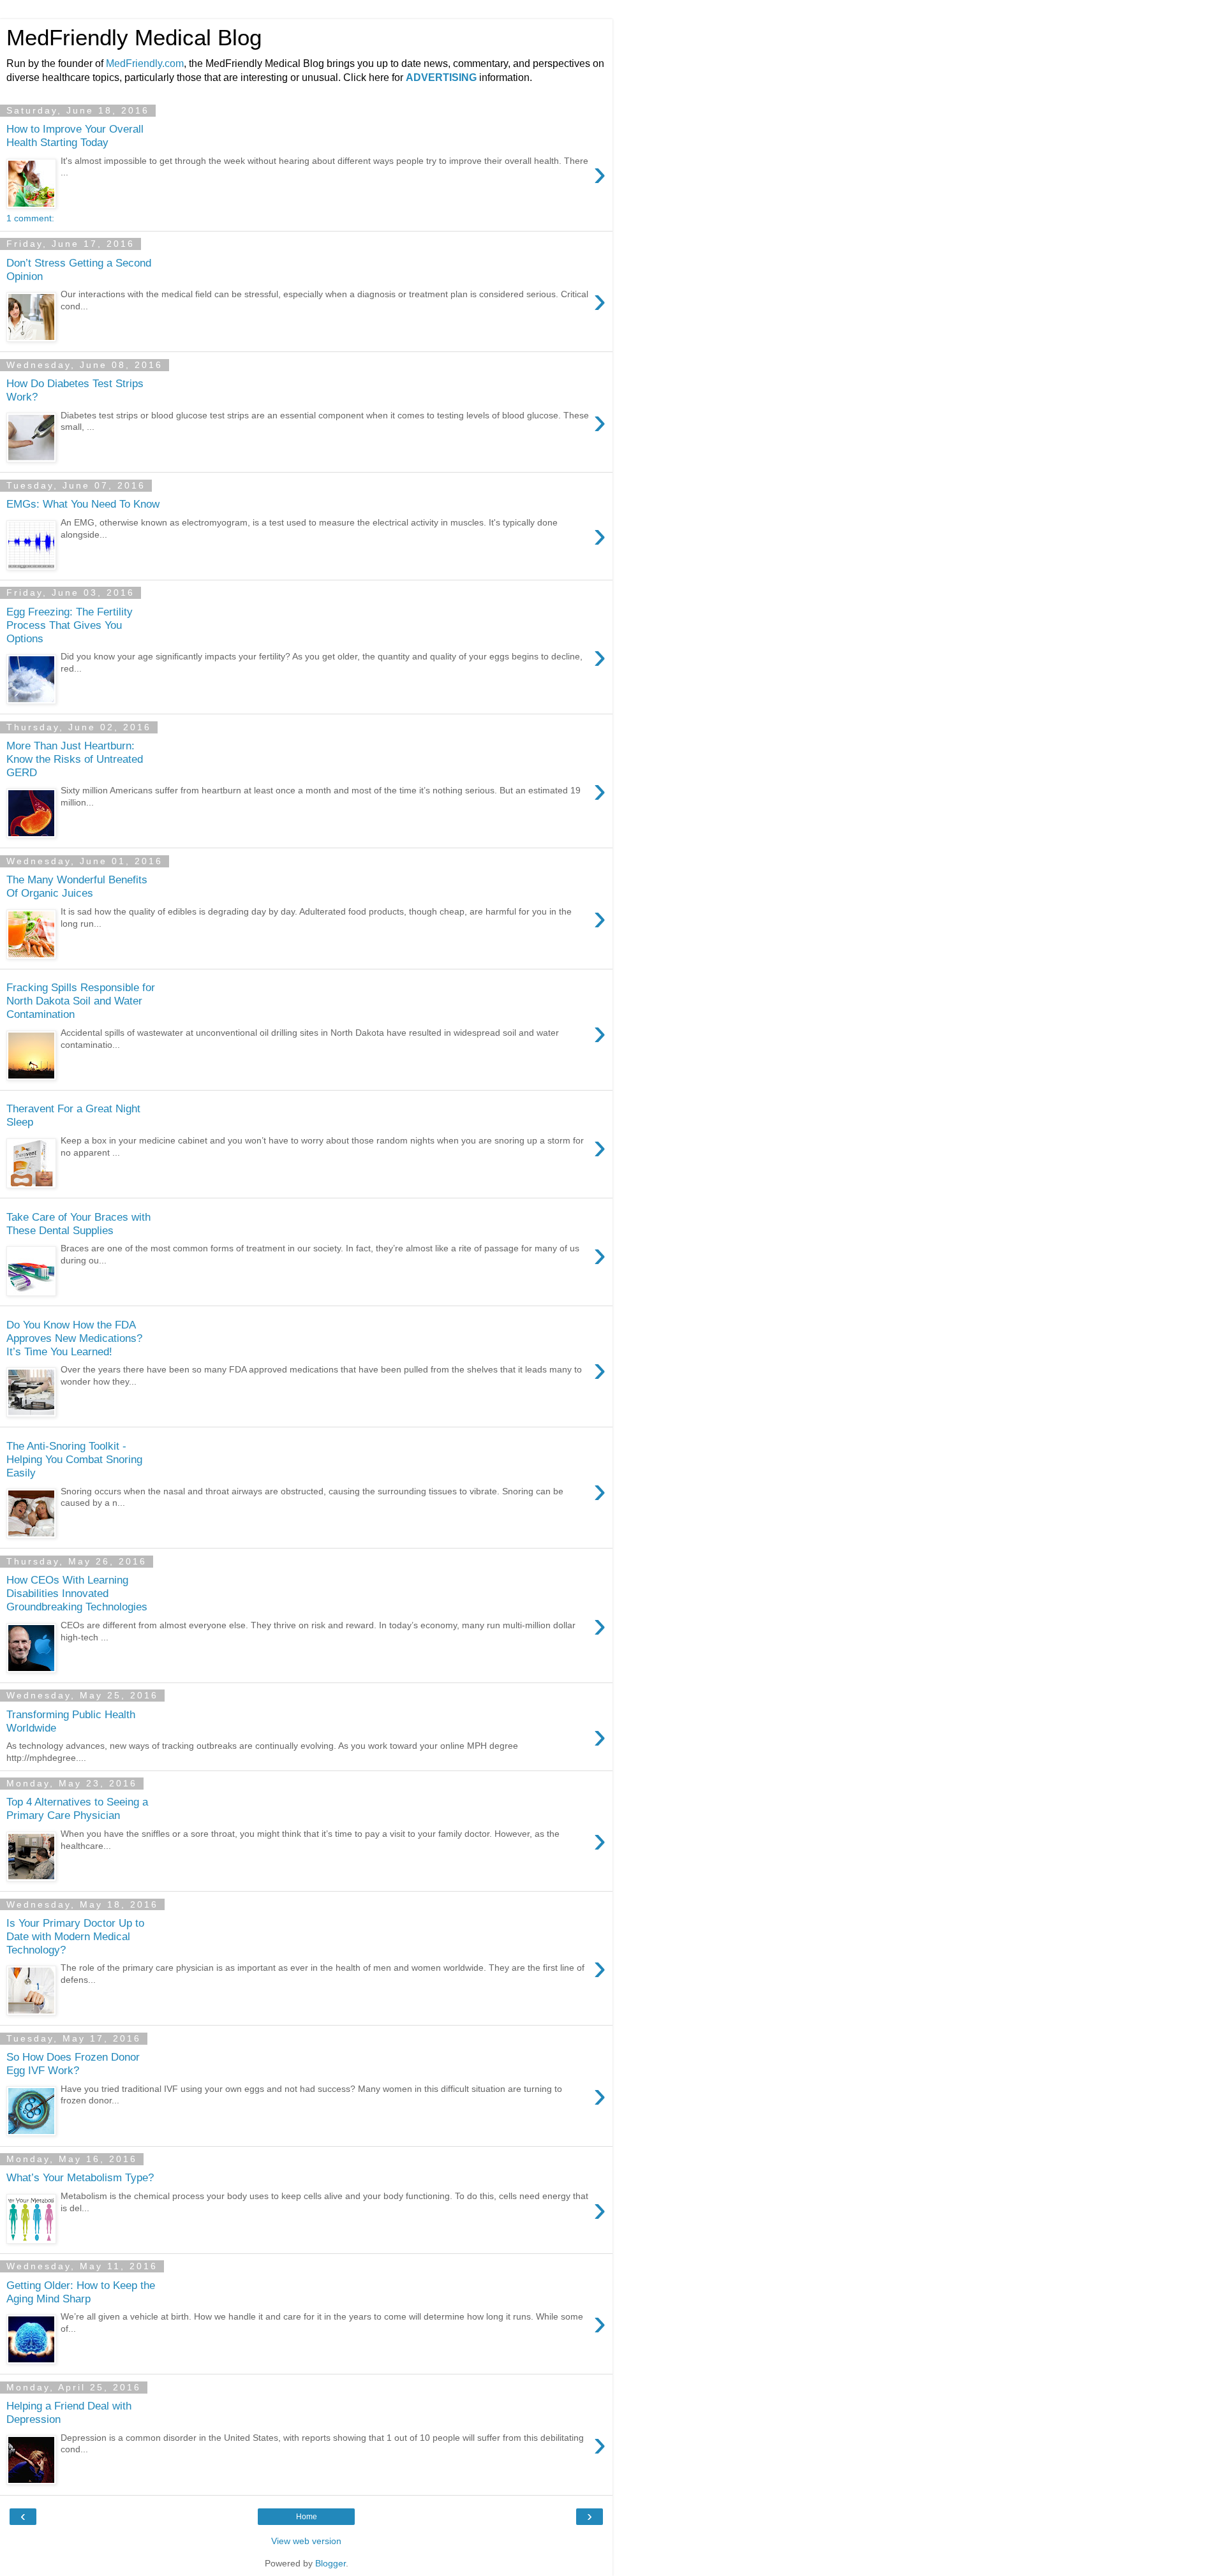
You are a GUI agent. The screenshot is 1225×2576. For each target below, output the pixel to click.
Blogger (330, 2563)
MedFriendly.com (145, 63)
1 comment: (30, 218)
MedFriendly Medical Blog (134, 38)
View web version (306, 2541)
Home (307, 2517)
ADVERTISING (441, 77)
